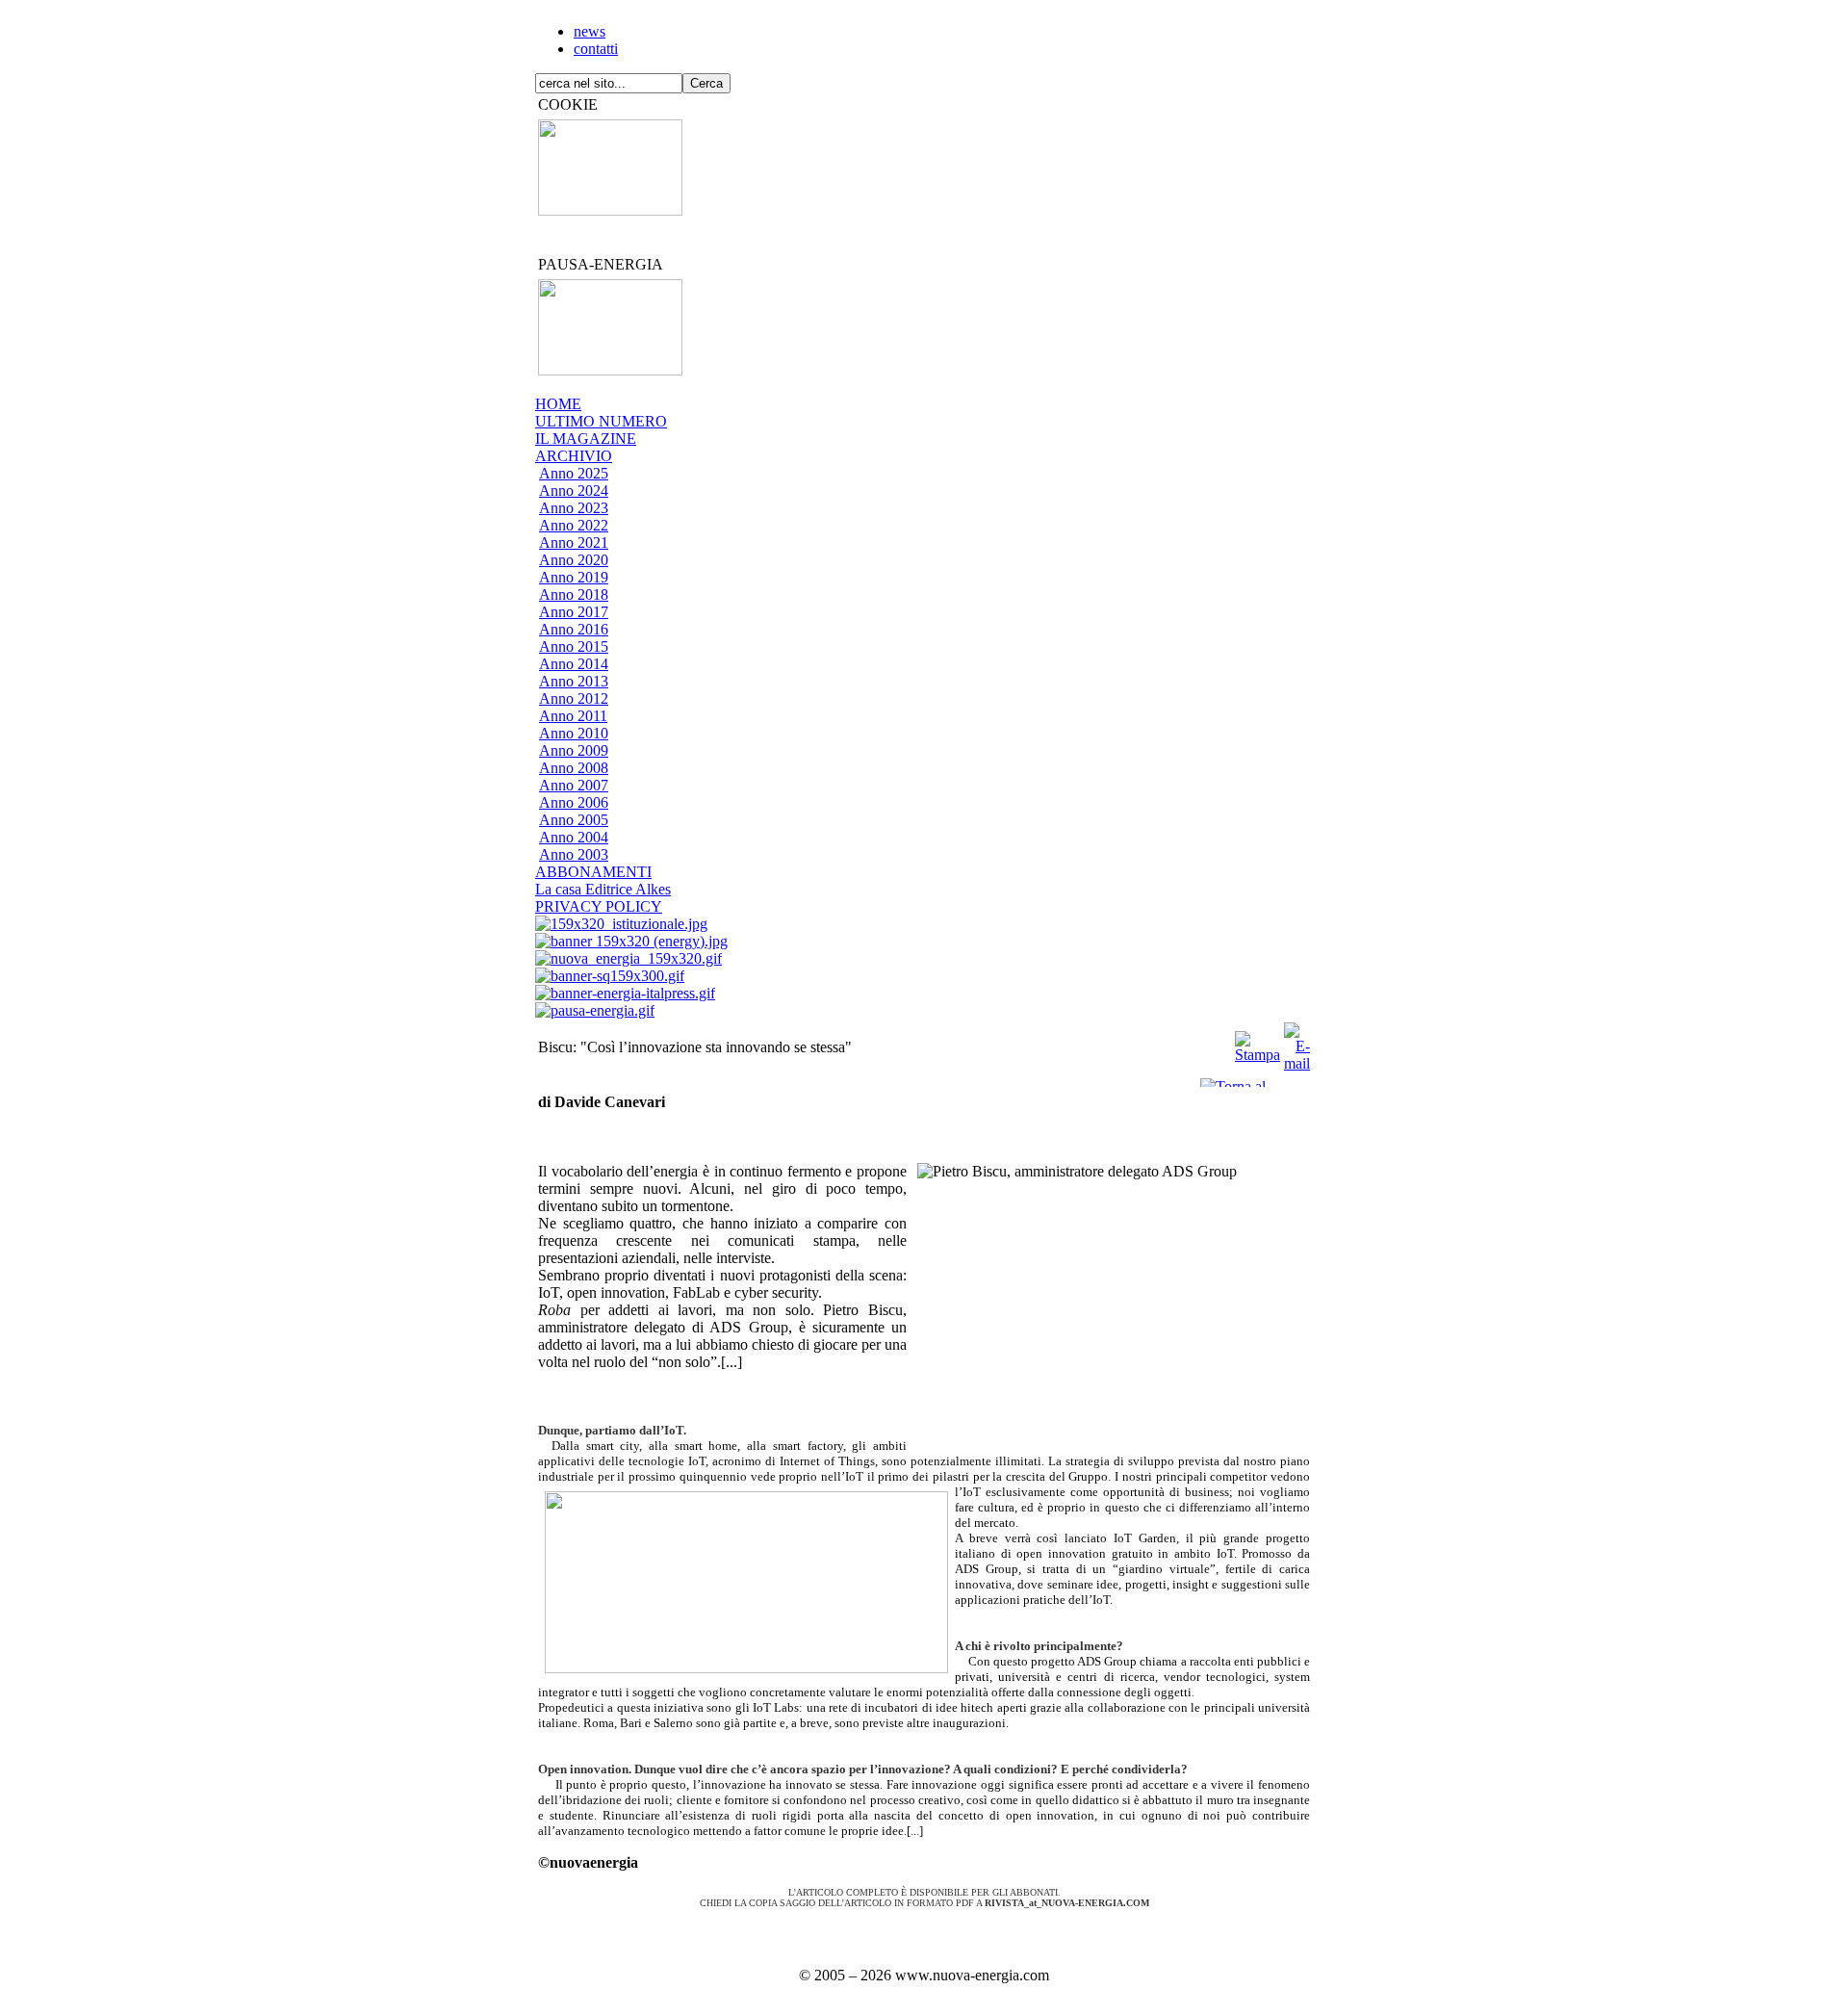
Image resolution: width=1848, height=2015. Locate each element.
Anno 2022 (574, 525)
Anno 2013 (574, 681)
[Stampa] (1258, 1042)
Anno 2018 (574, 594)
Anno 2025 (574, 473)
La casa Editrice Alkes (603, 889)
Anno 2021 (574, 542)
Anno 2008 (574, 768)
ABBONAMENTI (593, 872)
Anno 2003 (574, 854)
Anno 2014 (574, 664)
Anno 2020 (574, 560)
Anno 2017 (574, 612)
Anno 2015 (574, 646)
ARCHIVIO (574, 456)
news (590, 31)
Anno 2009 (574, 750)
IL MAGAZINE (586, 439)
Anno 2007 (574, 785)
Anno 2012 (574, 698)
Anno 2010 (574, 733)
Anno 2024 (574, 491)
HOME (558, 404)
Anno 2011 (573, 716)
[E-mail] (1297, 1042)
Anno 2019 (574, 577)
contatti (596, 49)
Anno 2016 (574, 629)
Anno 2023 (574, 508)
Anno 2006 (574, 802)
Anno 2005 (574, 820)
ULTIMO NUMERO (601, 421)
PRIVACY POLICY (599, 906)
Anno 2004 (574, 837)
